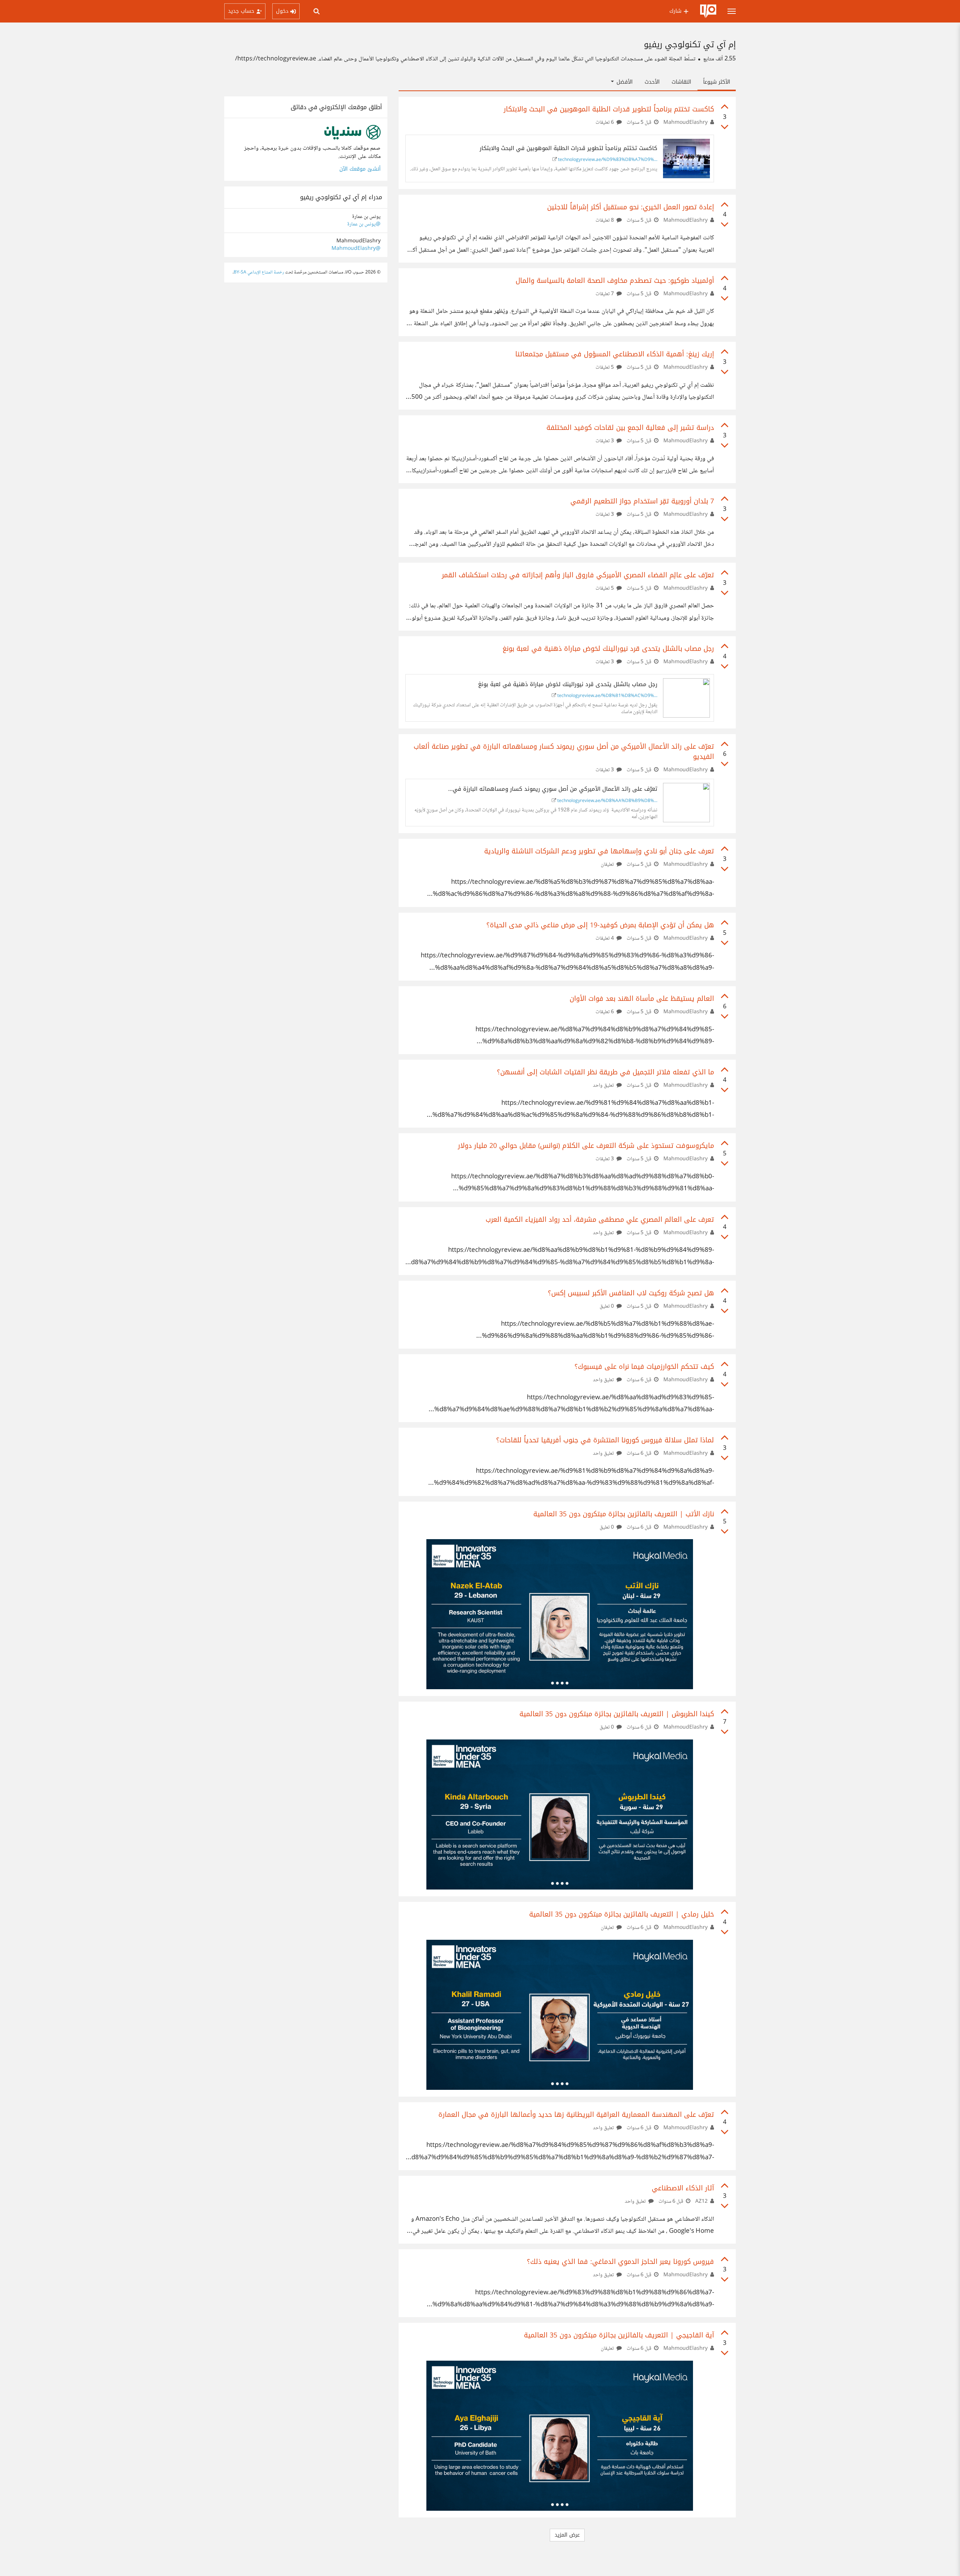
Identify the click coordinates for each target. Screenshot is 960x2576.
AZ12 (701, 2202)
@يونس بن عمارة (364, 224)
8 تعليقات (605, 221)
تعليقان (608, 865)
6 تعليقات (605, 123)
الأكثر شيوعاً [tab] (717, 82)
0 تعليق (607, 1307)
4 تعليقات (605, 939)
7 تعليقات (605, 294)
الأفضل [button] (624, 82)
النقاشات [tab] (681, 82)
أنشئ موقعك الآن (360, 169)
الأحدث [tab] (652, 82)
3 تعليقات (605, 441)
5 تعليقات (605, 368)
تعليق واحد (604, 1086)
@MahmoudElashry (356, 249)
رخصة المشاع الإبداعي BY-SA (259, 273)
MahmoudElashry (685, 123)
